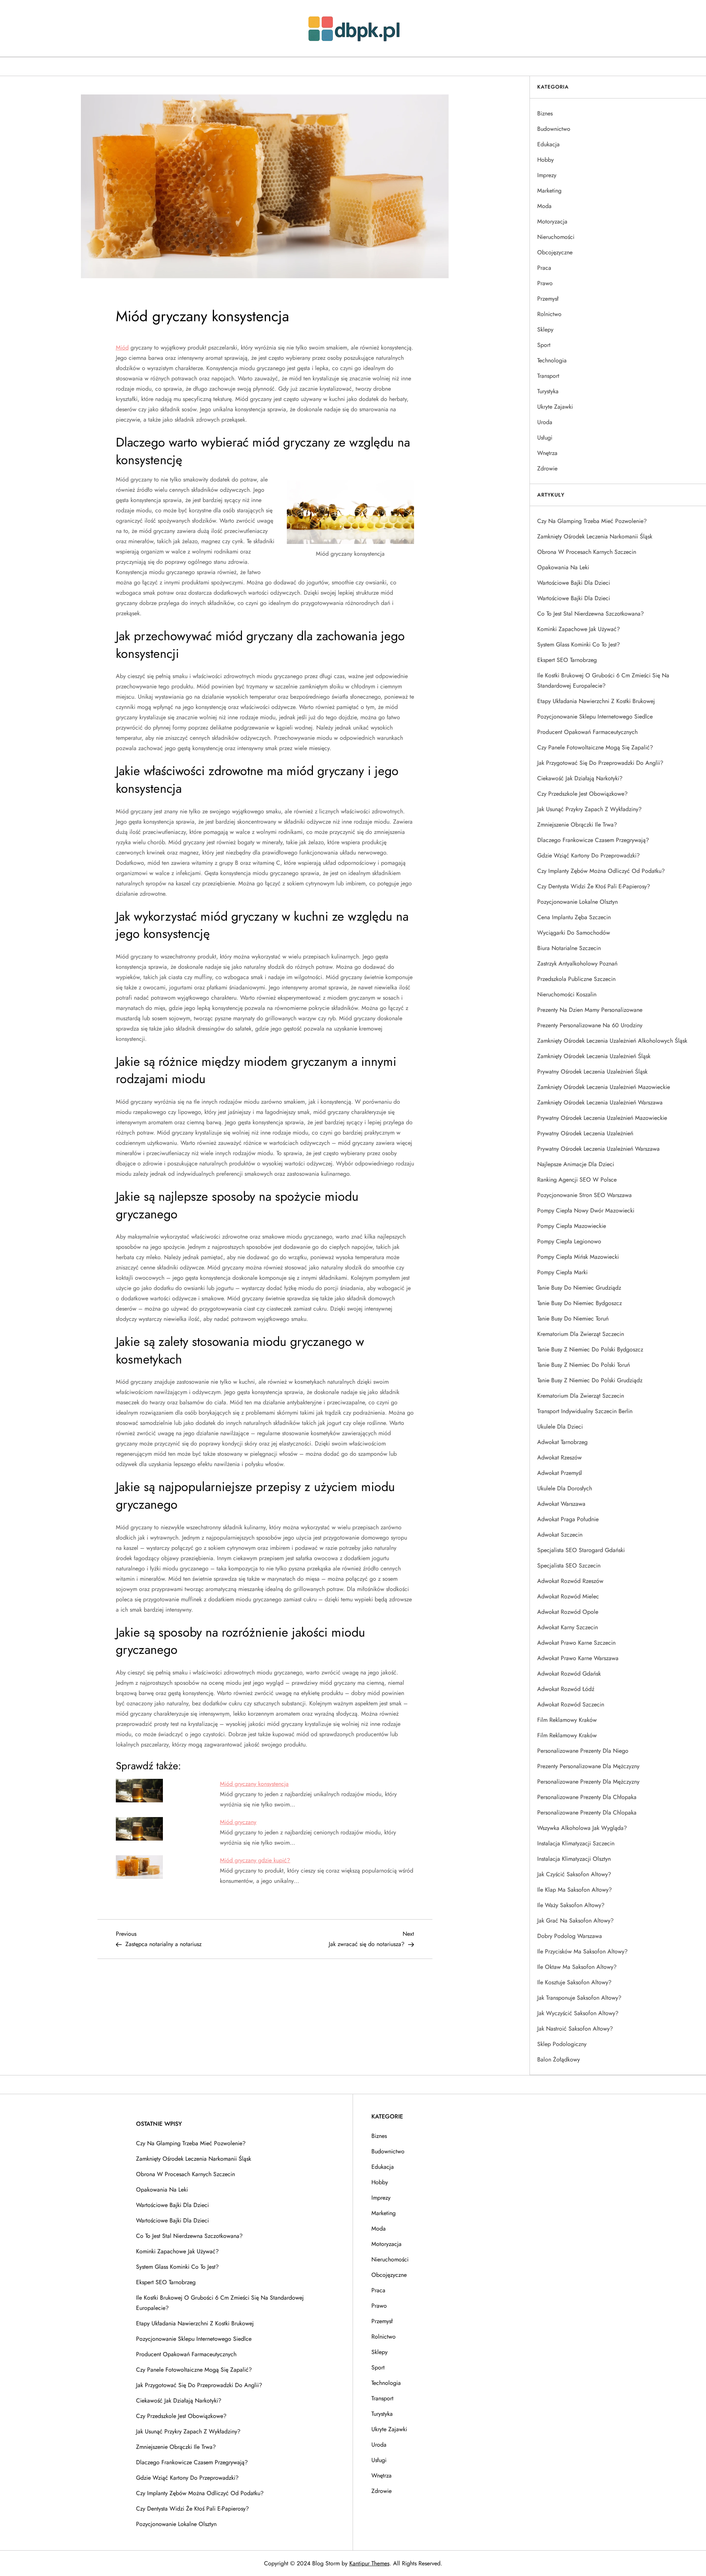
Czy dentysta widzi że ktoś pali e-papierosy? (594, 886)
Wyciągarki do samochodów (574, 933)
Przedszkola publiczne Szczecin (576, 979)
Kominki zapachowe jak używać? (579, 629)
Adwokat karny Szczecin (568, 1627)
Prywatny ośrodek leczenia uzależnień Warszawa (598, 1149)
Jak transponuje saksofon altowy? (579, 1998)
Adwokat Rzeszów (559, 1457)
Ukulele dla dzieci (560, 1427)
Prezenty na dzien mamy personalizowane (590, 1010)
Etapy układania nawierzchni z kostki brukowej (596, 701)
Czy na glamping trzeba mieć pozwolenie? (592, 521)
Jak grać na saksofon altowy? (575, 1921)
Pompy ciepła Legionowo (569, 1241)
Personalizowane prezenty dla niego (583, 1751)
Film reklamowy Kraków (567, 1720)
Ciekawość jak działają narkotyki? (580, 778)
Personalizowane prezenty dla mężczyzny (588, 1782)
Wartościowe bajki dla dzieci (574, 583)
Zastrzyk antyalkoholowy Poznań (577, 963)
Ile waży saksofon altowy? (571, 1905)
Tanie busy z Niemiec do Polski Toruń (584, 1365)
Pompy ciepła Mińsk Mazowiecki (578, 1257)
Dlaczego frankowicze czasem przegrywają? (593, 840)
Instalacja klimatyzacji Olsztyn (574, 1859)
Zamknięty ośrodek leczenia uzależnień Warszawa (600, 1102)
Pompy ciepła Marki (562, 1272)
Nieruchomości (556, 237)
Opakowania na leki (563, 567)
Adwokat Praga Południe (568, 1519)
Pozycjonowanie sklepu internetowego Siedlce (595, 716)
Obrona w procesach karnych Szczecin (587, 552)
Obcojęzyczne (555, 252)
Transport (548, 376)
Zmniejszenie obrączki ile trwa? (577, 825)
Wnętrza (547, 453)
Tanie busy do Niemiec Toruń (573, 1319)
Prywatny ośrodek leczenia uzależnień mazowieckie (602, 1118)
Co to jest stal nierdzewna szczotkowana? (591, 614)
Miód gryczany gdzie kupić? (255, 1860)
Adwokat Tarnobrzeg (562, 1442)
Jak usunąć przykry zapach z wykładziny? (589, 809)
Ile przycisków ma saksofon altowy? (582, 1951)
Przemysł (548, 299)
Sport (544, 345)
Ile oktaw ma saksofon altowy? (577, 1967)
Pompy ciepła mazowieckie (572, 1226)
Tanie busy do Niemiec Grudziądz (579, 1288)
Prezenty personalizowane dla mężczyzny (588, 1766)
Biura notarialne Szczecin (569, 948)
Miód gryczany (238, 1822)
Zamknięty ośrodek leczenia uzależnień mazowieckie (604, 1087)
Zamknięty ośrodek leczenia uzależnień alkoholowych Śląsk (612, 1041)
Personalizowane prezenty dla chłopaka (587, 1797)
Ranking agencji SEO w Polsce (577, 1180)
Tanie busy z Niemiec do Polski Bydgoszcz (590, 1349)
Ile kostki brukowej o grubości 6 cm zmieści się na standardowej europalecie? (603, 680)
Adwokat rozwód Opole (568, 1612)
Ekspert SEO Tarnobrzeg (567, 660)
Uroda (545, 422)
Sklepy (545, 329)
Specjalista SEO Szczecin (569, 1565)
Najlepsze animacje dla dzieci (576, 1164)
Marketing (549, 191)
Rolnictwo (549, 314)
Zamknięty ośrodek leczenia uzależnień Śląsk (594, 1056)
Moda (544, 206)
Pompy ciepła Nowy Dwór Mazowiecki (586, 1210)
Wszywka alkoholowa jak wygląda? (582, 1828)
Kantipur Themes (369, 2563)
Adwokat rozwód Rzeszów (570, 1581)
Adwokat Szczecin (560, 1535)
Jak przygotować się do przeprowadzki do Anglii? (600, 763)
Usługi (545, 438)
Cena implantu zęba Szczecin (574, 917)
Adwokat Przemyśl (560, 1473)
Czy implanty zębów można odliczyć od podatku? (601, 871)
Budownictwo (554, 129)
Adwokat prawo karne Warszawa (578, 1658)
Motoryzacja (552, 221)
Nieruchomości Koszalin (567, 994)
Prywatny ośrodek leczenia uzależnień (585, 1133)
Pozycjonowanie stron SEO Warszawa (584, 1195)
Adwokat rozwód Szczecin (571, 1704)
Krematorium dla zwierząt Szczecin (581, 1334)
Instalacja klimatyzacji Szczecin (576, 1843)
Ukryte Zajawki (555, 407)
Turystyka (548, 391)
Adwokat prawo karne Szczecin (576, 1643)
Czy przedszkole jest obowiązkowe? (582, 794)
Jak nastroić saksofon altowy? (575, 2029)
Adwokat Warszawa (561, 1504)
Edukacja (548, 144)
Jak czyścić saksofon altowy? (574, 1874)
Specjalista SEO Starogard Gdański (581, 1550)
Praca (544, 268)
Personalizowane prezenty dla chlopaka (587, 1812)
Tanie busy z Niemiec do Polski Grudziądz (590, 1380)
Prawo (545, 283)
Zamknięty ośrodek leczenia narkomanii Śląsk (595, 536)
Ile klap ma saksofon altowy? (575, 1890)
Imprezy (547, 175)
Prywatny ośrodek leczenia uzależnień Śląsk (592, 1072)
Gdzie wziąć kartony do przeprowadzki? (589, 855)
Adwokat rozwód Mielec (568, 1596)
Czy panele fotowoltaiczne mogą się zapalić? (595, 747)
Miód (122, 347)
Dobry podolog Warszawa (570, 1936)
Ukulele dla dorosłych (565, 1488)
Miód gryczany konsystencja (254, 1784)
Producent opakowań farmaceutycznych (587, 732)
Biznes (545, 113)
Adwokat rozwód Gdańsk (569, 1674)
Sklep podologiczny (562, 2044)
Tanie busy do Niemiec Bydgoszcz (580, 1303)
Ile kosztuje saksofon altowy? (574, 1982)
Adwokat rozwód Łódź (566, 1689)
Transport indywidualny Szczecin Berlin (585, 1411)
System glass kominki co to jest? (579, 644)
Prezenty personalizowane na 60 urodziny (590, 1025)
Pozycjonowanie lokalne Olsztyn (577, 902)
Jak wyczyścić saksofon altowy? (578, 2013)
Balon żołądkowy (559, 2059)
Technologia (552, 360)
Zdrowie (547, 468)
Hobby (545, 160)
